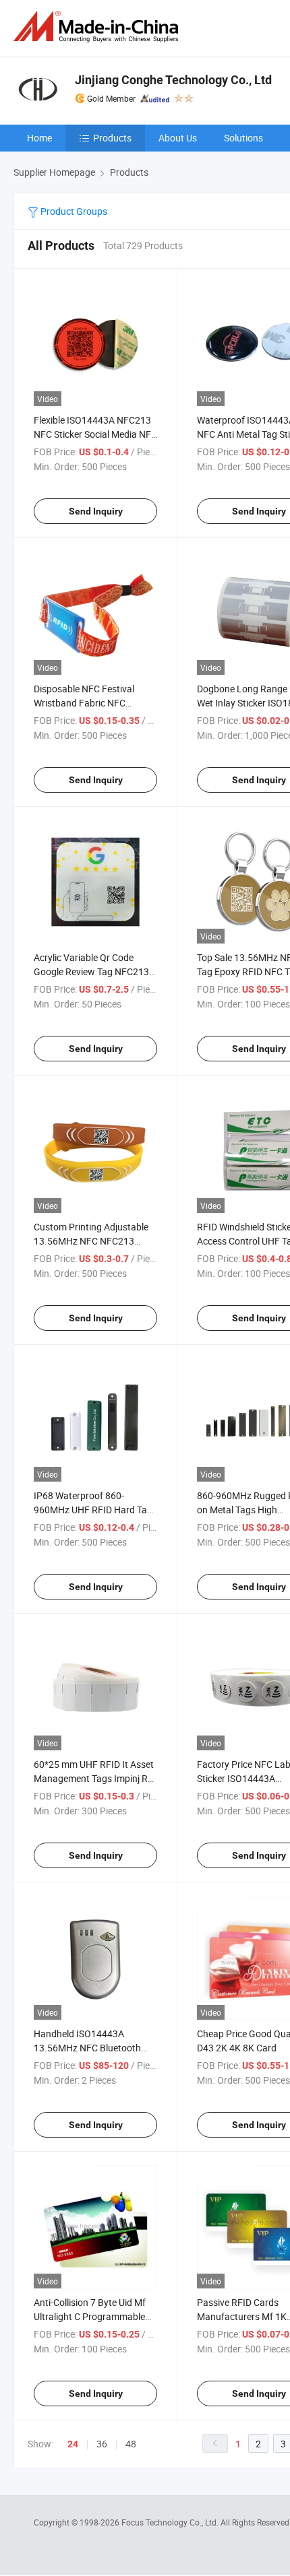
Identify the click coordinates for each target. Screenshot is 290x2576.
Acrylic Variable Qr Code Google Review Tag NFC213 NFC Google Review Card (91, 971)
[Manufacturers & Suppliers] (98, 27)
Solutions (243, 138)
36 (102, 2444)
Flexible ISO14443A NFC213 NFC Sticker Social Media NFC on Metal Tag (95, 434)
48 (131, 2444)
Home (39, 138)
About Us (178, 138)
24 (73, 2444)
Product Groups (73, 211)
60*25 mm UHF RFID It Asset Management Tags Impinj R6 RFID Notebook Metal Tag (94, 1778)
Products (112, 138)
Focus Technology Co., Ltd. (171, 2522)
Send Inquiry (96, 511)
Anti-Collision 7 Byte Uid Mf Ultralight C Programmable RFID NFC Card (90, 2316)
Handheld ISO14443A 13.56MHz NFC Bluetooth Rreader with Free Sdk (87, 2048)
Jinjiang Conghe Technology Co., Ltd (173, 80)
